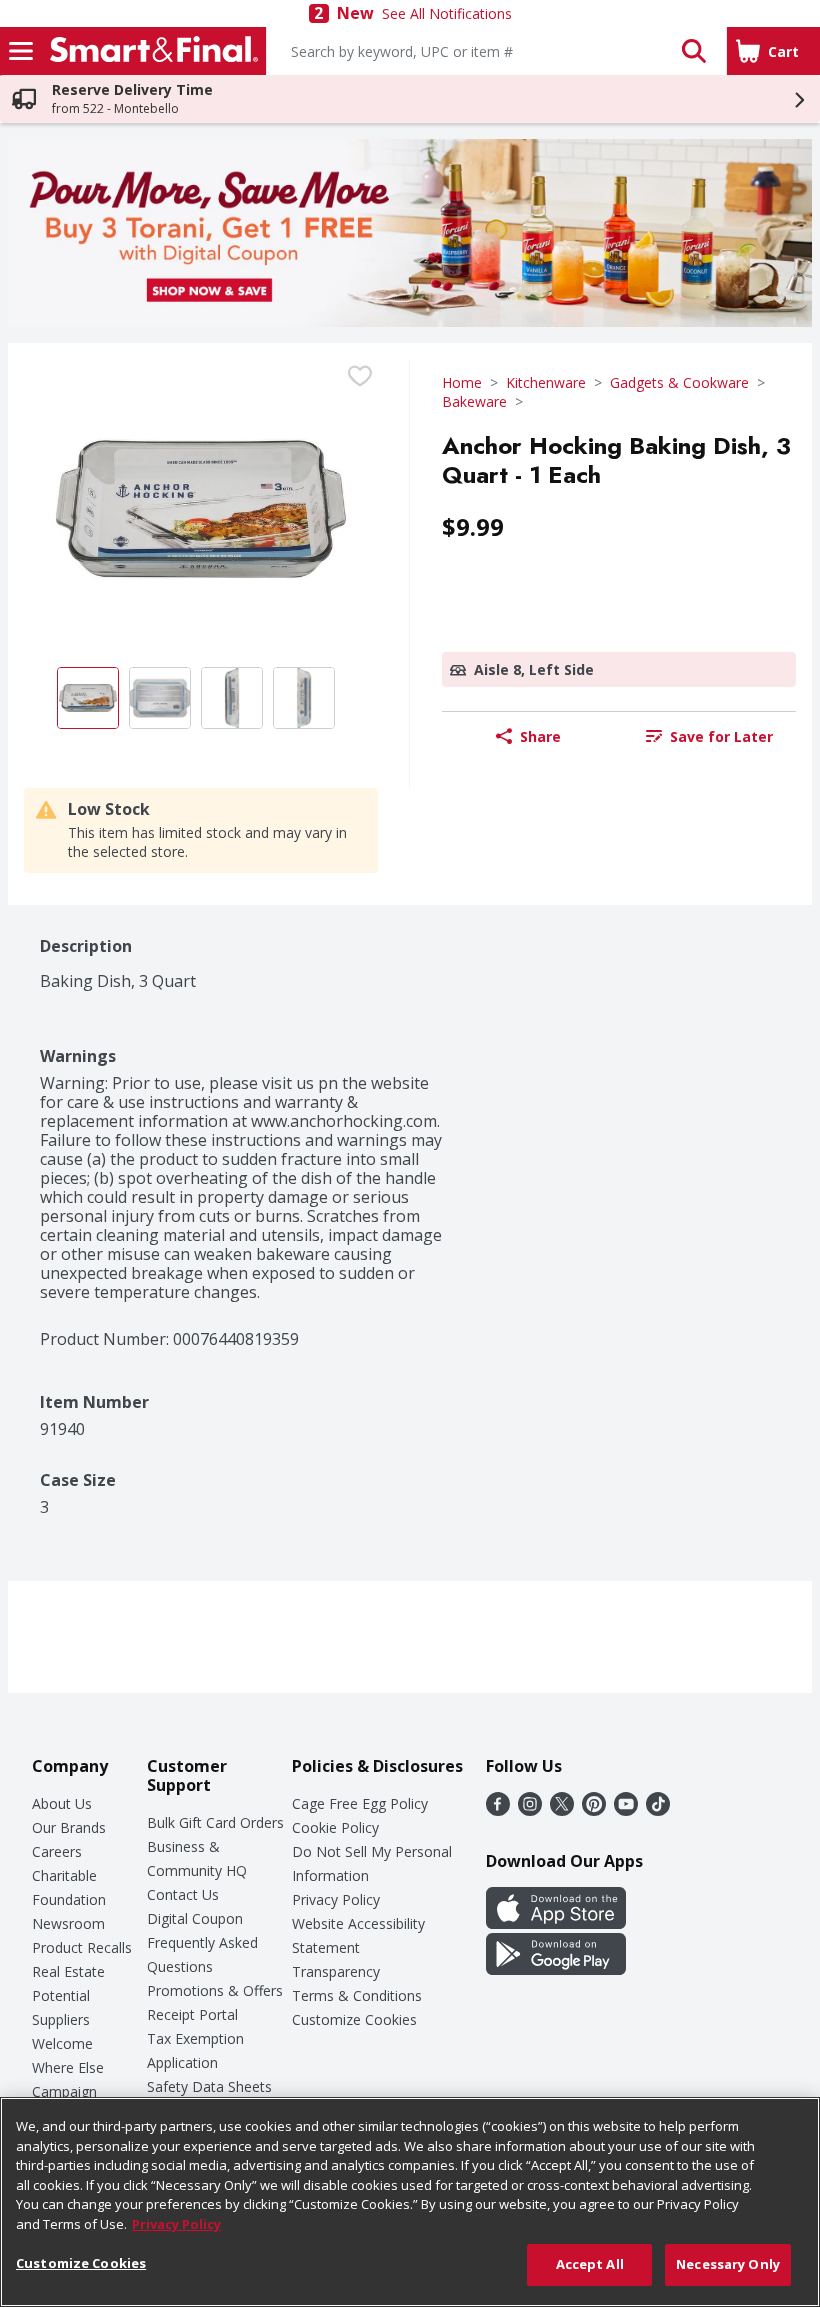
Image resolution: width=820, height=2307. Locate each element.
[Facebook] (498, 1810)
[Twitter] (562, 1810)
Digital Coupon (195, 1918)
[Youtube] (626, 1810)
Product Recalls (82, 1947)
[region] (410, 2202)
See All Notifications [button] (447, 13)
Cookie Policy (335, 1827)
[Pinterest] (594, 1810)
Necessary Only (728, 2264)
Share (540, 736)
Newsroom (68, 1923)
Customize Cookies (354, 2019)
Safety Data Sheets (209, 2086)
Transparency (336, 1971)
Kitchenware (546, 382)
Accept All (590, 2264)
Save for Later (721, 736)
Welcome (62, 2043)
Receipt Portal (192, 2014)
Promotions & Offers (215, 1990)
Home (462, 382)
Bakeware (474, 401)
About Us (62, 1803)
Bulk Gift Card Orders (215, 1822)
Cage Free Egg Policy (360, 1803)
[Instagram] (530, 1810)
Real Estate (68, 1971)
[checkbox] (360, 376)
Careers (57, 1851)
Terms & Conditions (357, 1995)
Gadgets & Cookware (679, 382)
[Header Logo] (150, 51)
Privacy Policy (336, 1899)
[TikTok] (658, 1810)
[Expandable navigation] (21, 51)
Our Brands (69, 1827)
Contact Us (183, 1894)
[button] (694, 51)
